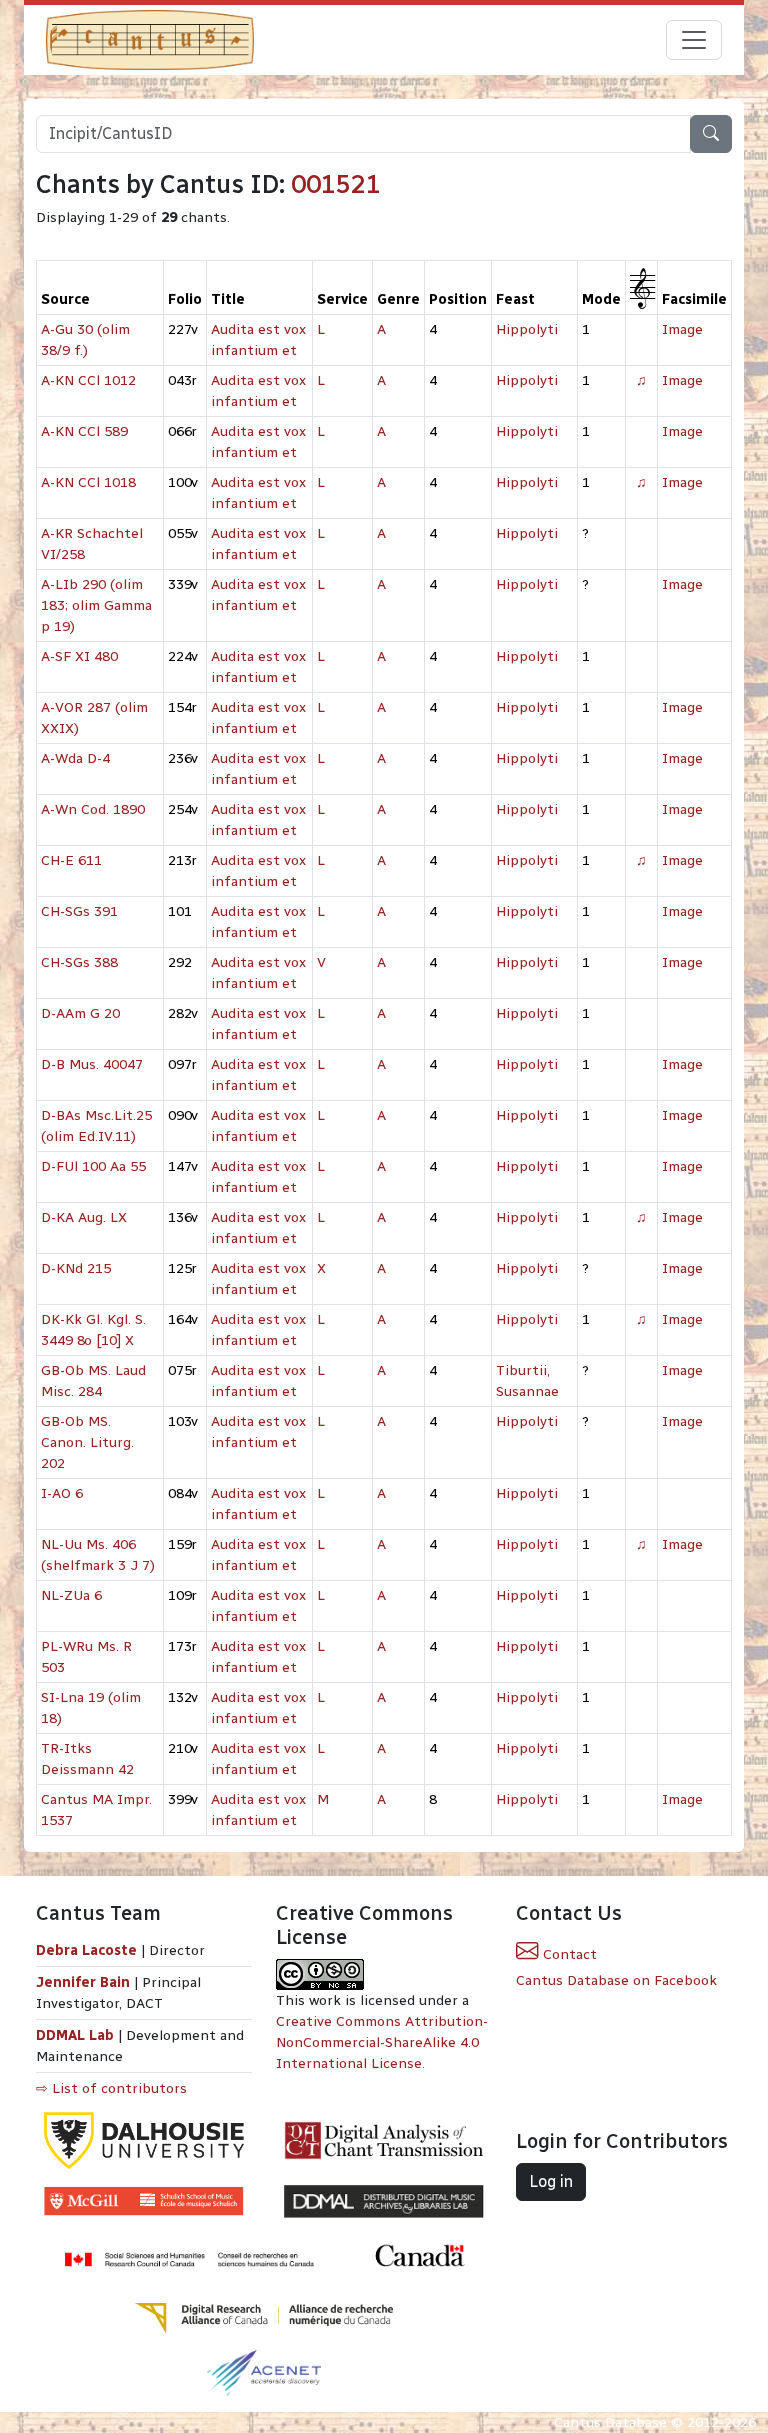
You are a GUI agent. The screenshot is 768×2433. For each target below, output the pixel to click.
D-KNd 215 (76, 1268)
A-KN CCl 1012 (88, 380)
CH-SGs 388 (79, 962)
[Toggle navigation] (694, 40)
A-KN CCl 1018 (88, 482)
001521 (336, 184)
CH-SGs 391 (79, 911)
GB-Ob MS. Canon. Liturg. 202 (87, 1442)
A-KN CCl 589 (84, 431)
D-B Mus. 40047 (92, 1064)
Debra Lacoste (86, 1950)
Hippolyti (527, 329)
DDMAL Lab (75, 2035)
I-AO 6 (62, 1493)
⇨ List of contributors (111, 2088)
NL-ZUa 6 (71, 1595)
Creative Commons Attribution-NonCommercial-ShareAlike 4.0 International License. (382, 2042)
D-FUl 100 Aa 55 (93, 1166)
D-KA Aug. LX (84, 1217)
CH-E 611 (71, 860)
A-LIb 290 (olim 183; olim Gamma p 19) (96, 605)
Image (682, 329)
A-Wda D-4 (75, 758)
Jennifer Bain (85, 1982)
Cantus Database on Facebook (616, 1980)
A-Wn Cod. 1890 (93, 809)
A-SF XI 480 (79, 656)
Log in (551, 2181)
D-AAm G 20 (80, 1013)
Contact (568, 1954)
